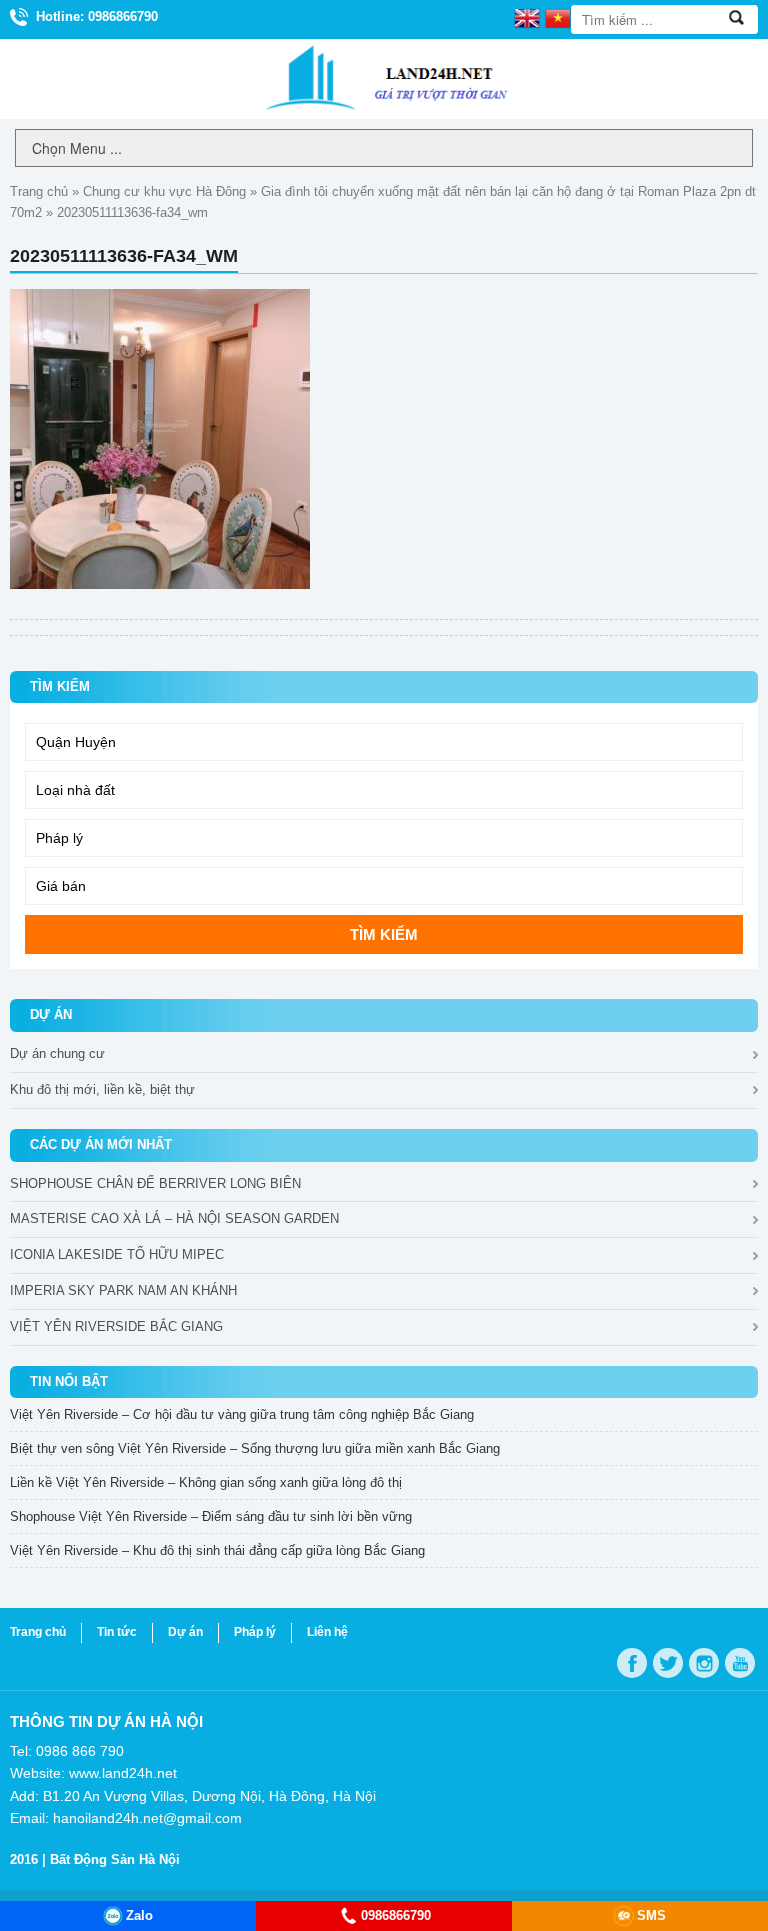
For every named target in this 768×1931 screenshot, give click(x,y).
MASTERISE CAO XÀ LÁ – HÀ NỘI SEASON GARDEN (174, 1218)
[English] (527, 17)
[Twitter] (668, 1663)
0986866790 (396, 1915)
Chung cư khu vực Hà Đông (164, 191)
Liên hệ (327, 1632)
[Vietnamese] (558, 17)
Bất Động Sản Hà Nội (115, 1859)
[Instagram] (704, 1663)
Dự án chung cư (57, 1053)
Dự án (185, 1632)
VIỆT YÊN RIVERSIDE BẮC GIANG (116, 1326)
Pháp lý (255, 1632)
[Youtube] (740, 1663)
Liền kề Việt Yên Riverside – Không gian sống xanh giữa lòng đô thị (206, 1482)
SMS (651, 1915)
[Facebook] (632, 1663)
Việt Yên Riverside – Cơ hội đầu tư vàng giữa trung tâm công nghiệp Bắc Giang (242, 1414)
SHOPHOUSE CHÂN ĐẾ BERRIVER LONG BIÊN (155, 1183)
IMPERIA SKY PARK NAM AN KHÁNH (123, 1290)
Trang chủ (39, 191)
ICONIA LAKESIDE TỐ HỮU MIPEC (117, 1254)
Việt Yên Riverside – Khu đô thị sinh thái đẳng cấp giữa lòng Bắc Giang (217, 1550)
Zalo (139, 1915)
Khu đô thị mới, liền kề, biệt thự (102, 1089)
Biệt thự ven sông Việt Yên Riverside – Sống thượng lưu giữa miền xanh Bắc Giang (255, 1448)
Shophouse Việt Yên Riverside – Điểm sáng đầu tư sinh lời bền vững (211, 1516)
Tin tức (117, 1632)
